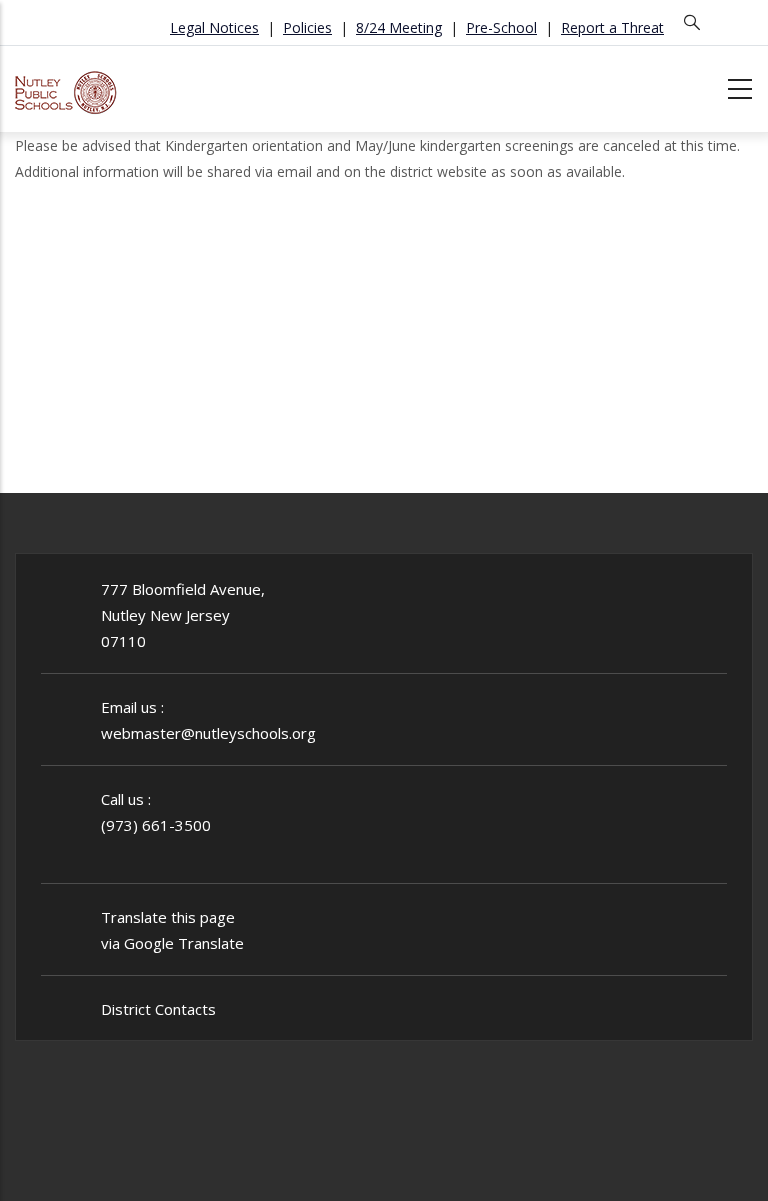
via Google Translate (172, 943)
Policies (307, 27)
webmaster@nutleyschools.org (208, 733)
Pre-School (501, 27)
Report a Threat (612, 27)
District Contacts (158, 1009)
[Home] (66, 85)
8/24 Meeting (399, 27)
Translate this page (168, 917)
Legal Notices (214, 27)
